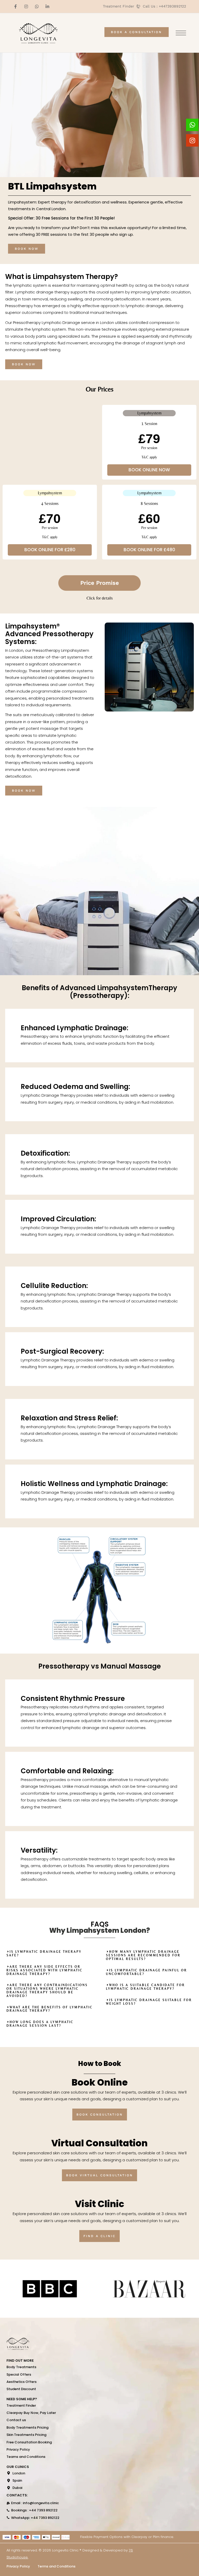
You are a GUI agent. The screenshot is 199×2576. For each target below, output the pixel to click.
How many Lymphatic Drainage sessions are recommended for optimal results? (143, 1955)
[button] (50, 1954)
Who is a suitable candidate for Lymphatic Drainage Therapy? (145, 1987)
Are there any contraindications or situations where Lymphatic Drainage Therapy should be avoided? (47, 1990)
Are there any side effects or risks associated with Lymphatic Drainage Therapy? (45, 1970)
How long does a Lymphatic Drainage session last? (40, 2024)
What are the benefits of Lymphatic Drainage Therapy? (50, 2009)
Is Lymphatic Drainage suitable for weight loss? (149, 2002)
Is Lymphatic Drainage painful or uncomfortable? (147, 1972)
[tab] (99, 583)
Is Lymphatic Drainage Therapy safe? (44, 1953)
